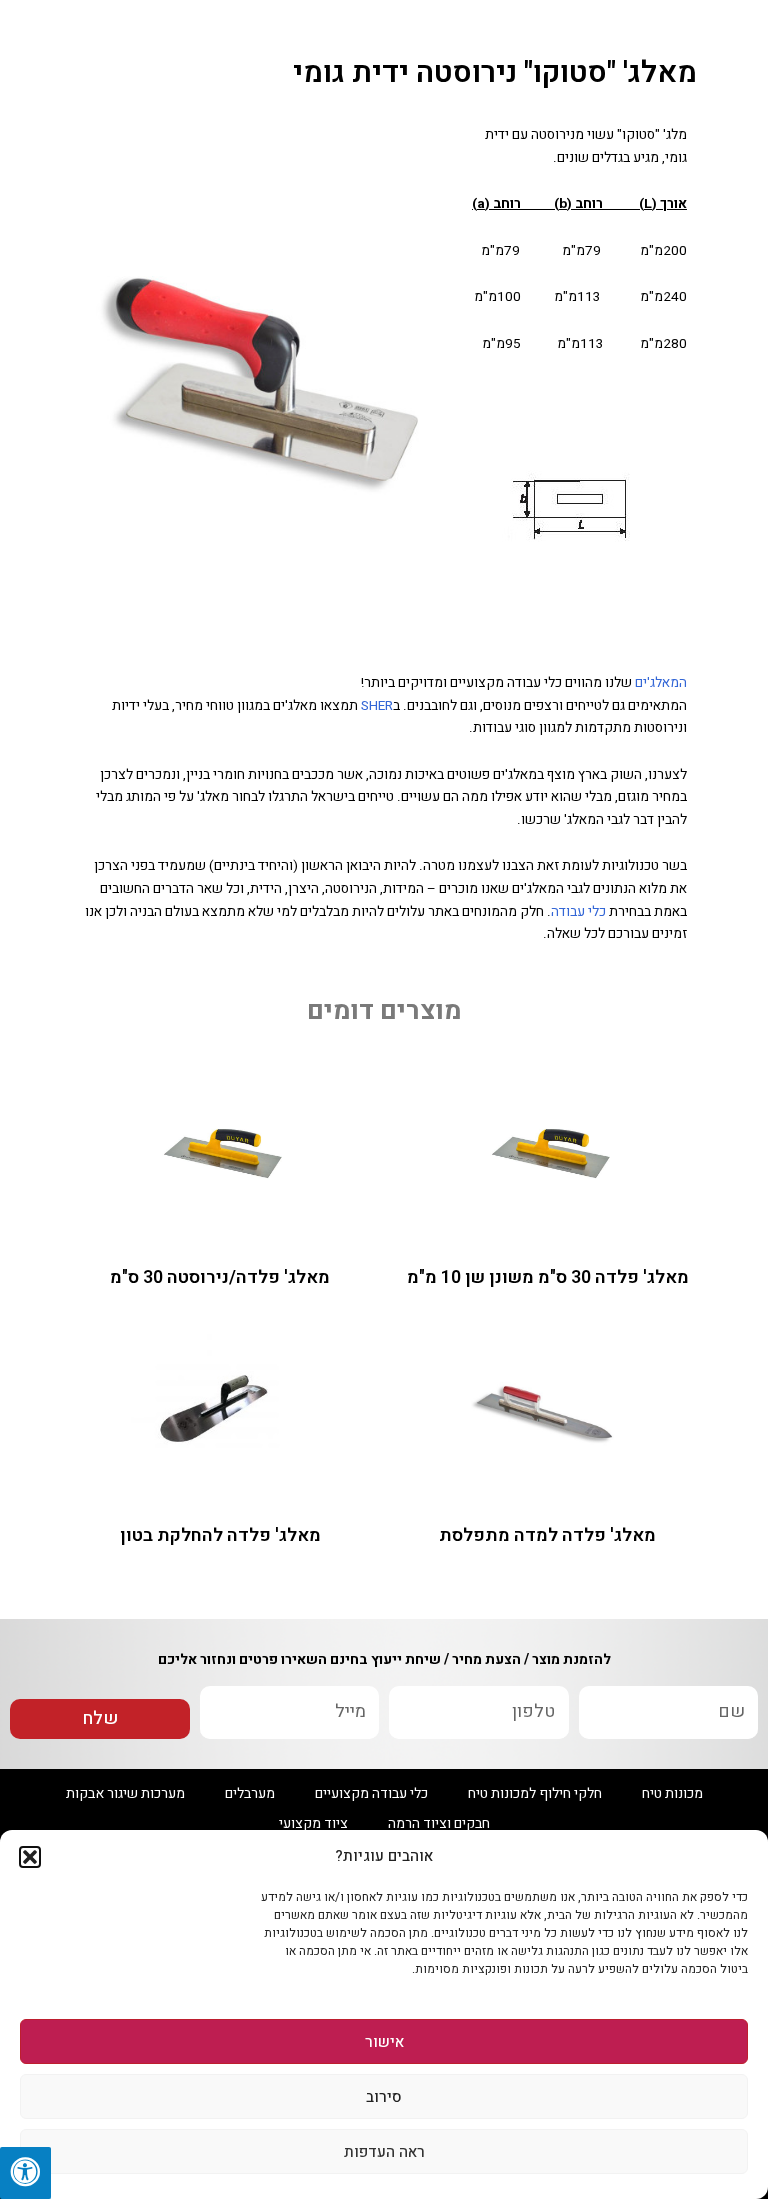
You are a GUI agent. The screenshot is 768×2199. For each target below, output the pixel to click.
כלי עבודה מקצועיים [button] (371, 1793)
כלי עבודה (578, 912)
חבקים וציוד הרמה (439, 1823)
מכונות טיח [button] (672, 1793)
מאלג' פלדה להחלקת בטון (220, 1535)
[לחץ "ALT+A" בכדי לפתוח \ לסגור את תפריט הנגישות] (25, 2173)
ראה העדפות (384, 2152)
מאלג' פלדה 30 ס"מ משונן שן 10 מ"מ (548, 1277)
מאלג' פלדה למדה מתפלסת (547, 1535)
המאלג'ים (661, 683)
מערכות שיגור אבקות (125, 1793)
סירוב (384, 2097)
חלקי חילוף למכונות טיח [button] (535, 1793)
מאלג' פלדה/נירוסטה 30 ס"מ (220, 1277)
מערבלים (250, 1793)
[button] (30, 1857)
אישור (384, 2042)
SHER (377, 706)
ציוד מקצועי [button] (313, 1823)
